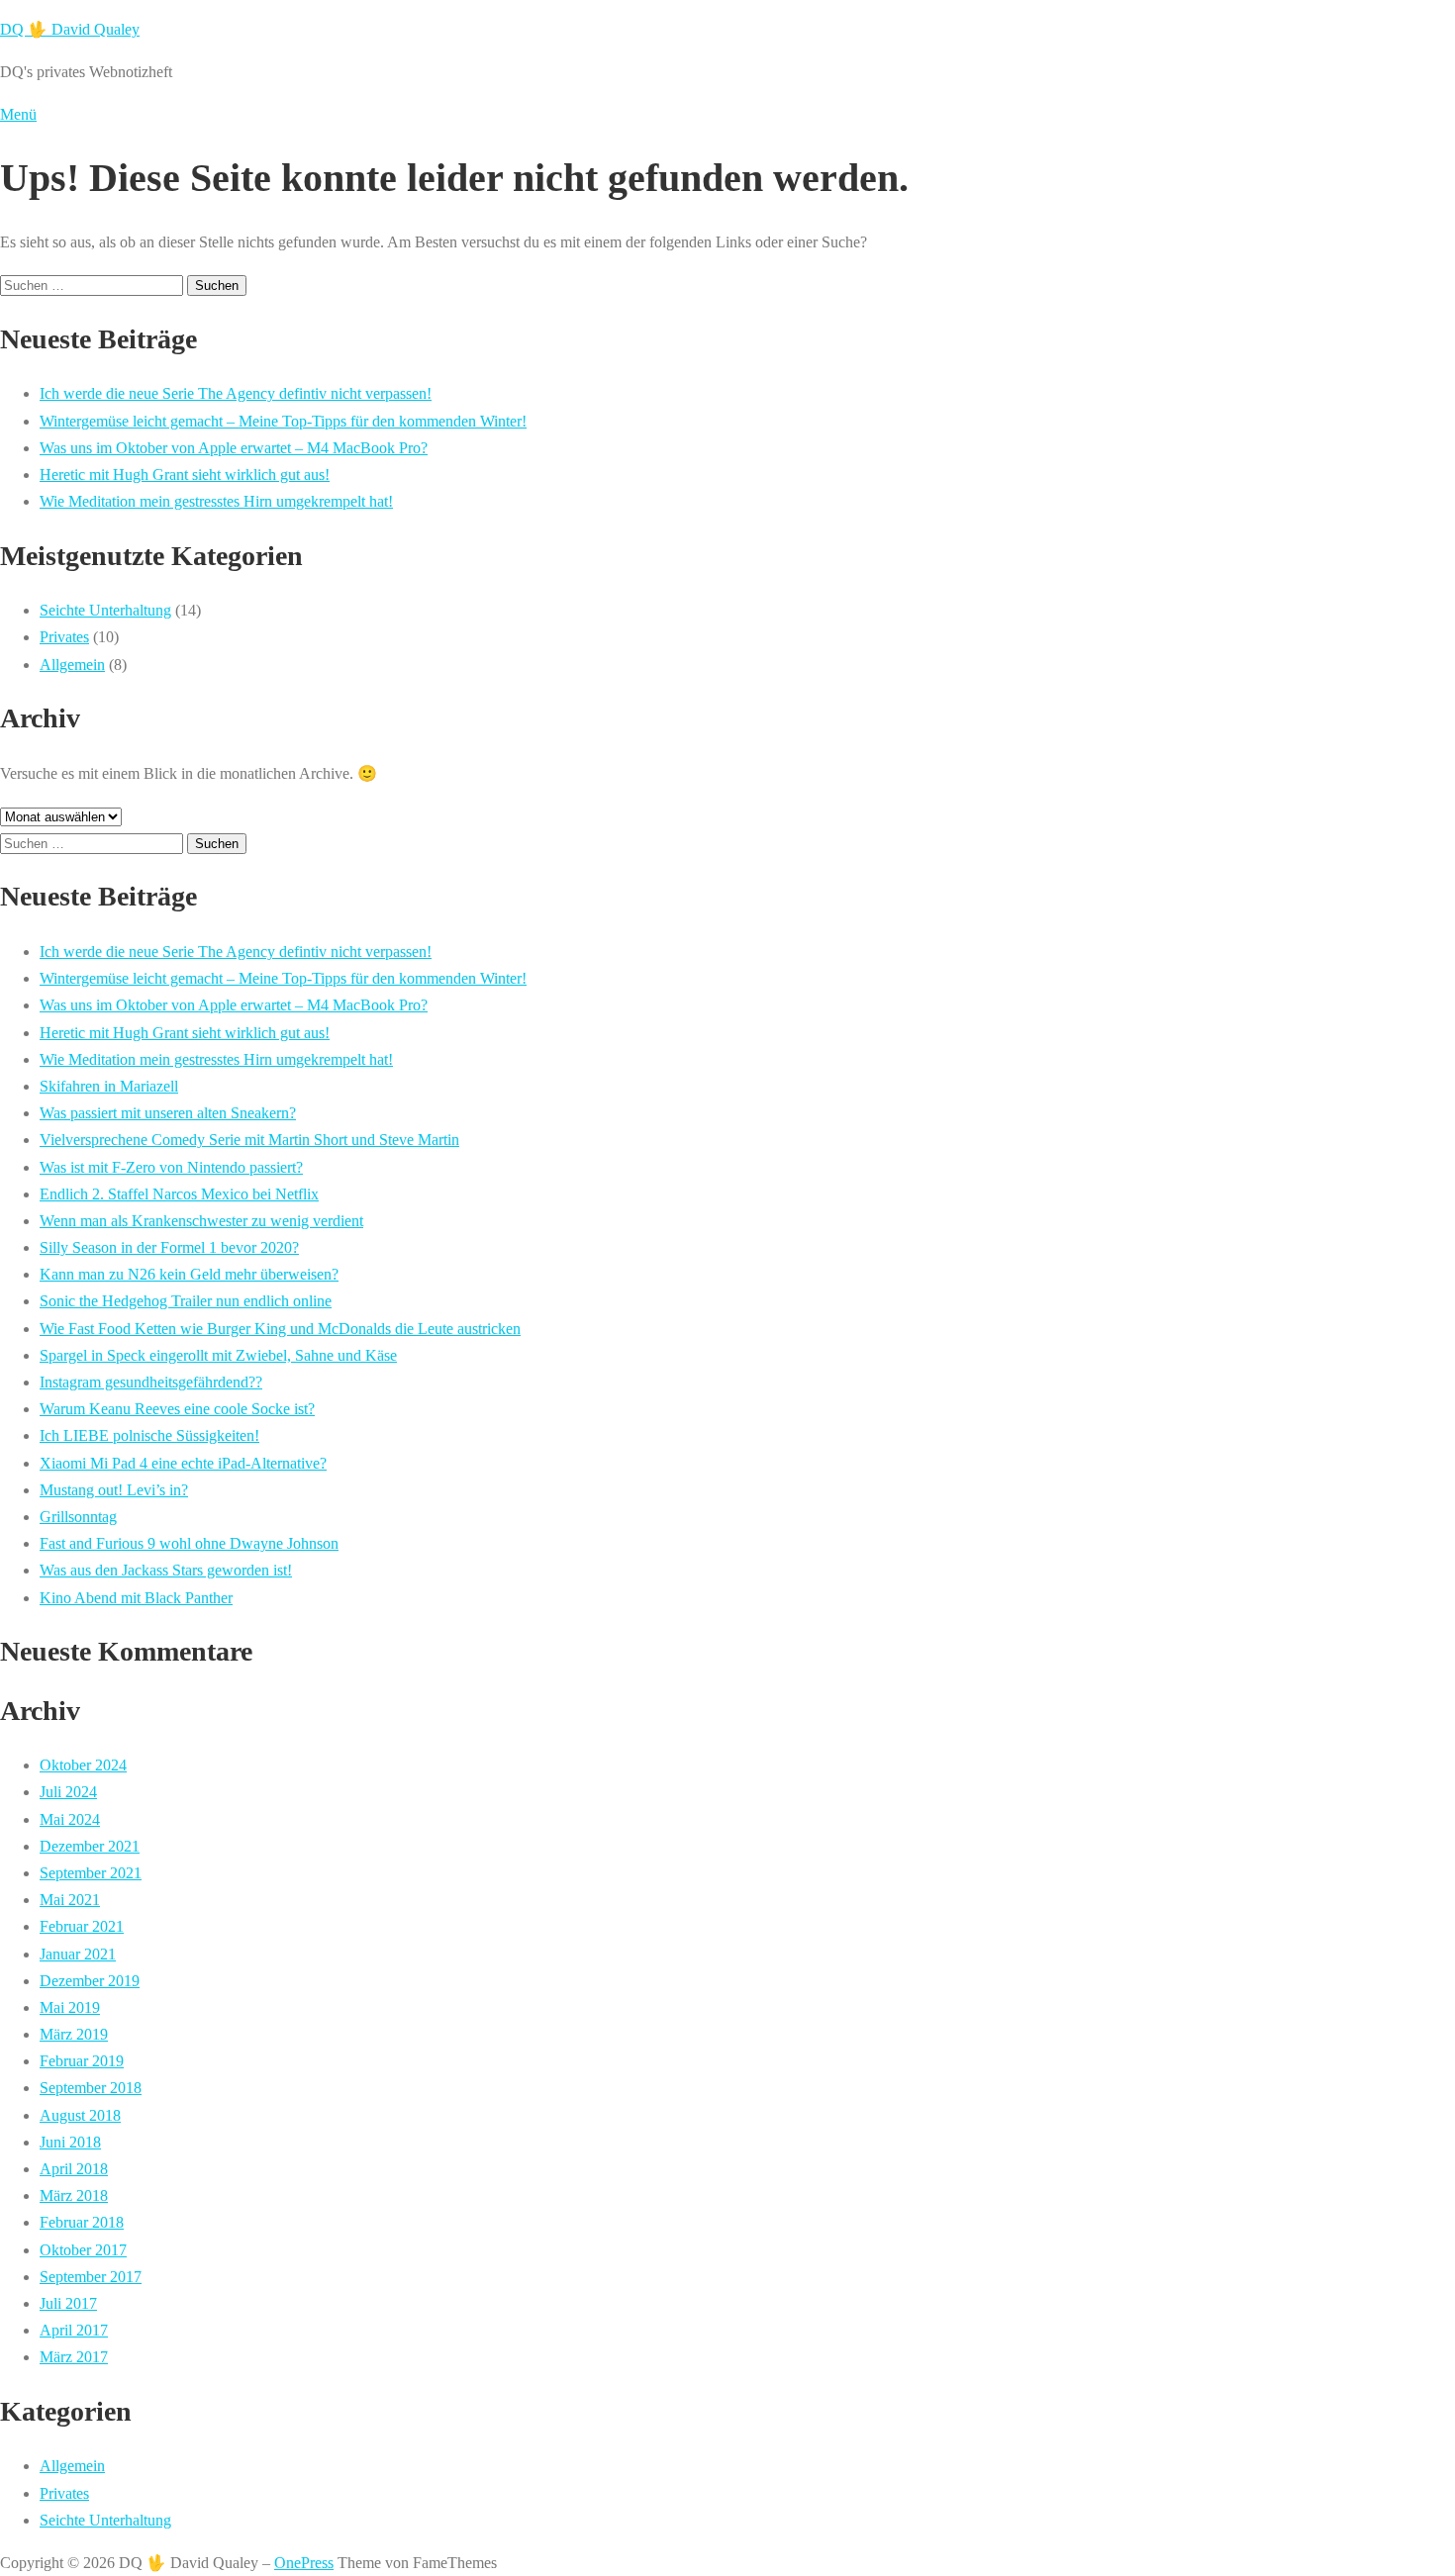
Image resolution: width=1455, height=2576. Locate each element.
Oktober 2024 (83, 1765)
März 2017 (74, 2357)
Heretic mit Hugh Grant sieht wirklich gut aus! (185, 475)
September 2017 (91, 2277)
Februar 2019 (82, 2061)
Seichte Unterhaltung (105, 610)
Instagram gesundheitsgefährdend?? (151, 1382)
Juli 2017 (68, 2303)
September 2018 (91, 2088)
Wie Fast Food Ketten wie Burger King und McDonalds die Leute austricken (280, 1329)
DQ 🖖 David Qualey (70, 29)
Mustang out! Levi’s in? (114, 1490)
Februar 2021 (82, 1926)
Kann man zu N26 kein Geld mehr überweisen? (189, 1274)
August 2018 (80, 2115)
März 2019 (74, 2034)
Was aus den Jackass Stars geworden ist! (166, 1570)
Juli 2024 (68, 1792)
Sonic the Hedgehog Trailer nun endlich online (186, 1301)
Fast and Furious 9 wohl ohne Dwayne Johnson (189, 1543)
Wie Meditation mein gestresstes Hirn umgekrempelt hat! (216, 501)
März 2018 (74, 2195)
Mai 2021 (70, 1900)
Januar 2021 (78, 1954)
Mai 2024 (70, 1819)
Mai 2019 (70, 2007)
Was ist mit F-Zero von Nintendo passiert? (171, 1167)
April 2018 (74, 2169)
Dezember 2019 (90, 1981)
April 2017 (74, 2330)
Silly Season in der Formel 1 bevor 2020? (169, 1247)
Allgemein (72, 665)
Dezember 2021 (90, 1846)
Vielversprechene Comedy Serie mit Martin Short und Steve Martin (249, 1140)
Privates (64, 637)
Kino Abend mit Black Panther (136, 1598)
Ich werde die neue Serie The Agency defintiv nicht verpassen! (236, 393)
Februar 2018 (82, 2222)
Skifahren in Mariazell (109, 1086)
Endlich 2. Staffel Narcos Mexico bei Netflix (179, 1194)
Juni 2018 (70, 2142)
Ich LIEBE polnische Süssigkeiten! (149, 1435)
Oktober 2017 (83, 2250)
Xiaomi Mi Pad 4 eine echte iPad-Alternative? (183, 1463)
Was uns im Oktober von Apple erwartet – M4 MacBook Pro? (234, 448)
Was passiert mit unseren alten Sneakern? (168, 1113)
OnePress (304, 2563)
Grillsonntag (78, 1517)
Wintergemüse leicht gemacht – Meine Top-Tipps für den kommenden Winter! (283, 421)
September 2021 (91, 1873)
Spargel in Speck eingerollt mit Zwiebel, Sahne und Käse (218, 1355)
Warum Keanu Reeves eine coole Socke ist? (177, 1409)
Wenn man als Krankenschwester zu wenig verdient (201, 1221)
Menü (18, 114)
